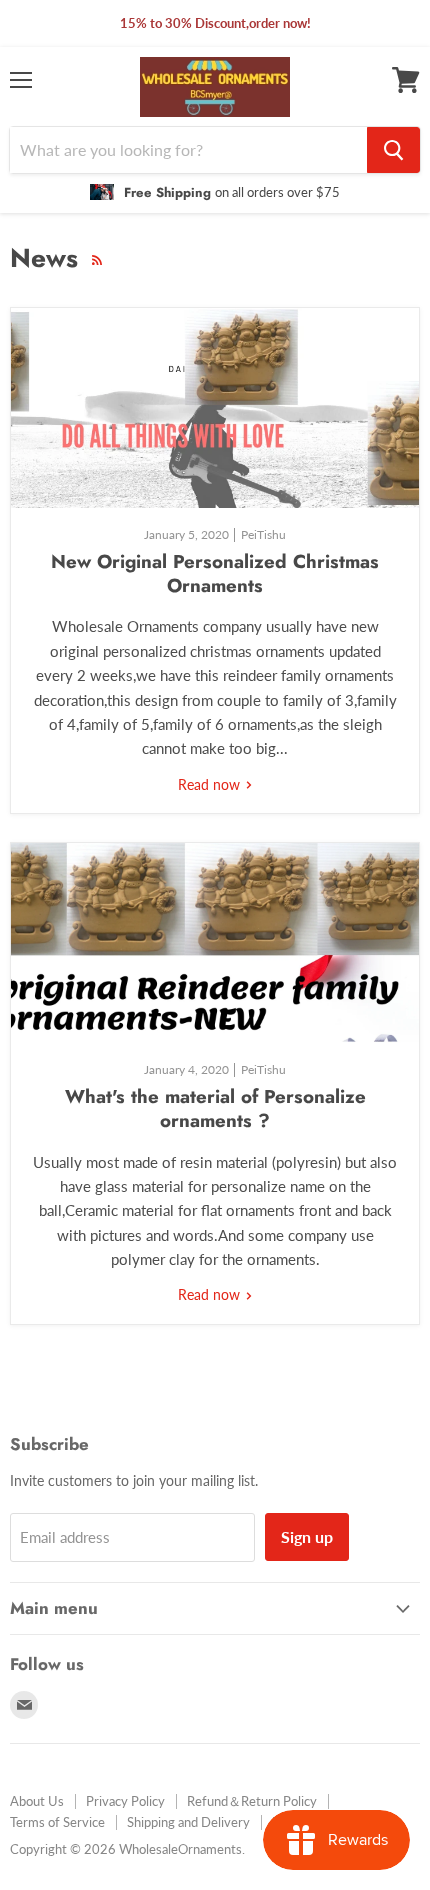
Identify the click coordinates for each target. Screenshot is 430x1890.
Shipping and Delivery (188, 1822)
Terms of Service (57, 1822)
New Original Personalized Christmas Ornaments (215, 573)
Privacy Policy (125, 1801)
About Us (37, 1801)
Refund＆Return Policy (252, 1801)
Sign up (307, 1536)
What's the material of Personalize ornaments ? (215, 1108)
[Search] (393, 150)
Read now (211, 784)
